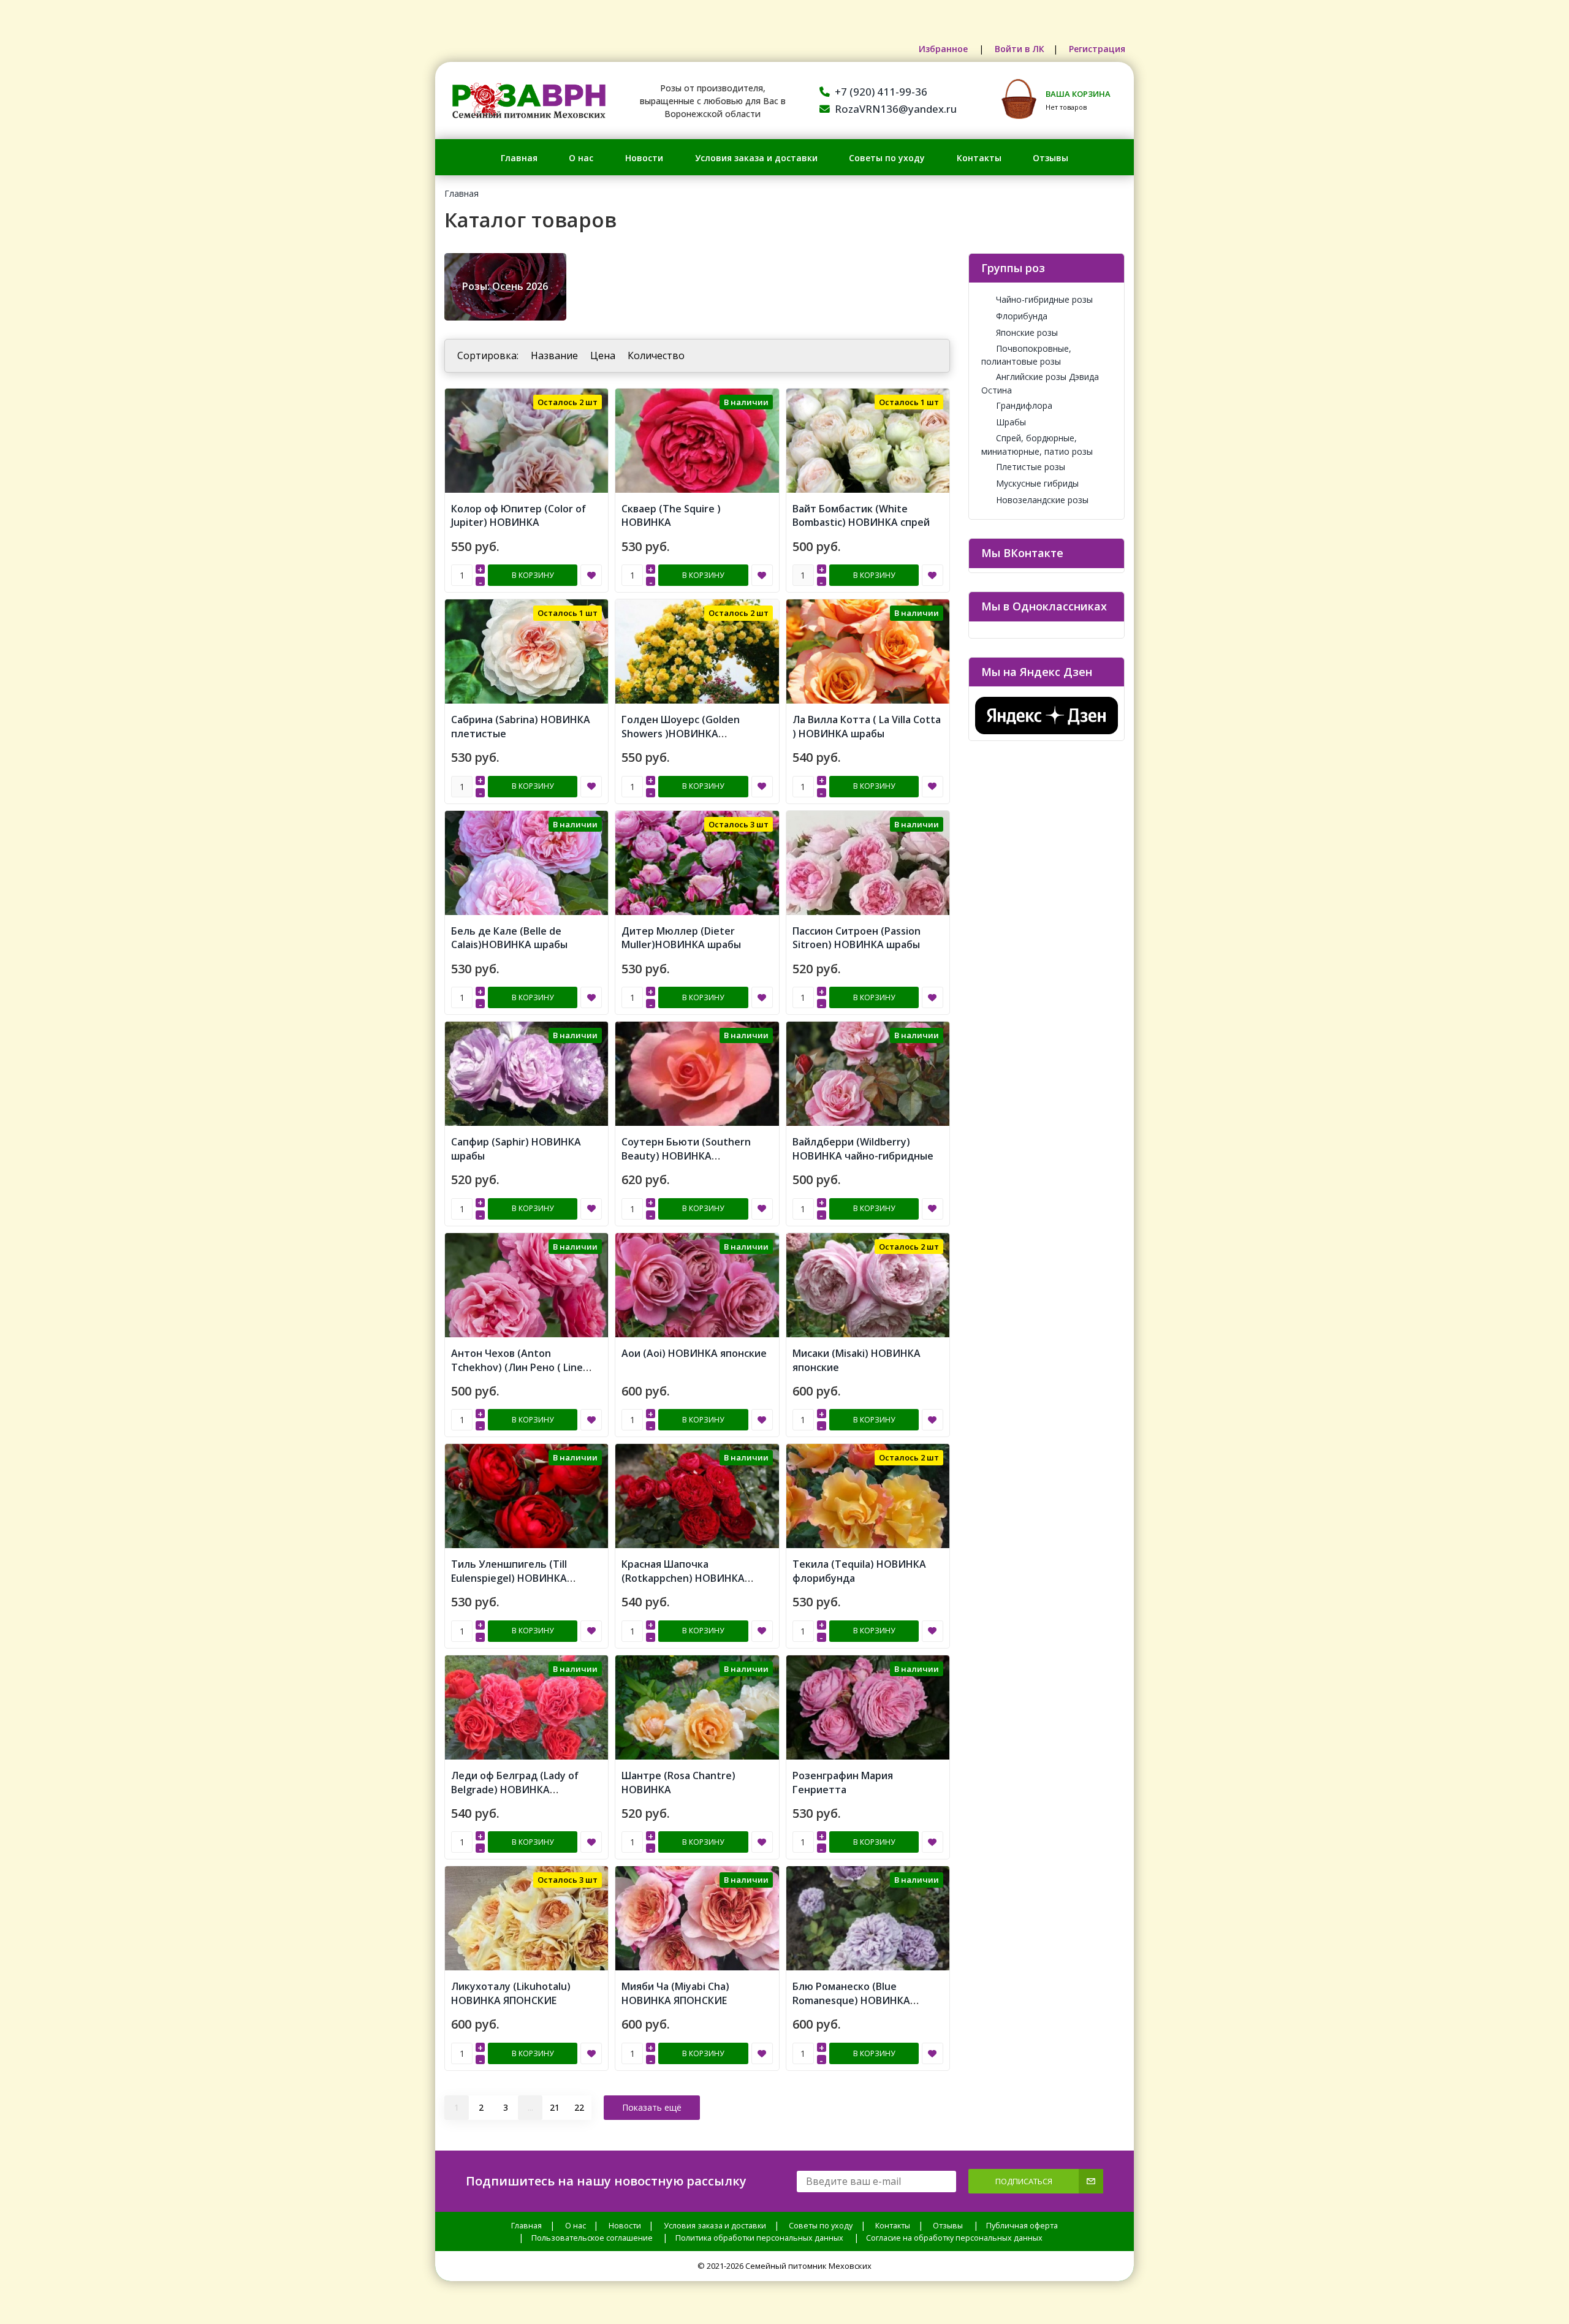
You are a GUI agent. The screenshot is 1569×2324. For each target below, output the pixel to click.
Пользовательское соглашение (592, 2238)
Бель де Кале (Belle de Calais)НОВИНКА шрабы (509, 938)
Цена (603, 355)
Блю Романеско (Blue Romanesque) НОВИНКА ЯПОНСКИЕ (851, 2000)
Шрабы (1011, 422)
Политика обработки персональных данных (759, 2238)
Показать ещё (652, 2107)
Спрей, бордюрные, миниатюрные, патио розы (1037, 444)
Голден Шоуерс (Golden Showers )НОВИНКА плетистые (681, 734)
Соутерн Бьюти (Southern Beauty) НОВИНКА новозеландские (686, 1156)
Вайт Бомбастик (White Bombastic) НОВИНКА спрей (861, 516)
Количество (656, 355)
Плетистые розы (1031, 467)
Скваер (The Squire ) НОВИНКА (671, 516)
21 (555, 2107)
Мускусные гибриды (1037, 483)
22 (579, 2107)
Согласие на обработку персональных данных (954, 2238)
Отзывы (1050, 158)
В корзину (533, 575)
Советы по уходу (887, 158)
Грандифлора (1024, 405)
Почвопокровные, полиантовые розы (1026, 355)
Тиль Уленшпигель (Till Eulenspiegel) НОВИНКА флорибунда (509, 1578)
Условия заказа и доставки (756, 158)
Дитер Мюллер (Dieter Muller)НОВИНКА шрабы (681, 938)
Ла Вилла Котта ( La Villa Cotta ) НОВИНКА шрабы (867, 727)
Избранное (944, 49)
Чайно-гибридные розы (1044, 299)
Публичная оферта (1022, 2226)
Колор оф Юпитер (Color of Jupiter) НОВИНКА (519, 516)
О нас (581, 158)
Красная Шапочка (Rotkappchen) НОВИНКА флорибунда (683, 1578)
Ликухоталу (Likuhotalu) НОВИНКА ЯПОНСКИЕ (511, 1993)
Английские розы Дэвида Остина (1040, 383)
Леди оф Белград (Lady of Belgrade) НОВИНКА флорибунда (515, 1790)
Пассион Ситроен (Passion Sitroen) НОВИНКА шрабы (857, 938)
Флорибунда (1022, 316)
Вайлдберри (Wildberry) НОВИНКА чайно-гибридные (863, 1149)
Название (554, 355)
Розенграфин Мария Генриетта (843, 1783)
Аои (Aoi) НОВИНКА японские (694, 1353)
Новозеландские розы (1042, 500)
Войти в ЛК (1020, 49)
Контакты (979, 158)
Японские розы (1027, 332)
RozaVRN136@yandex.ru (896, 109)
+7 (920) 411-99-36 (881, 92)
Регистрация (1097, 49)
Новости (644, 158)
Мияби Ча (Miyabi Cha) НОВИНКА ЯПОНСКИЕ (675, 1993)
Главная (519, 158)
